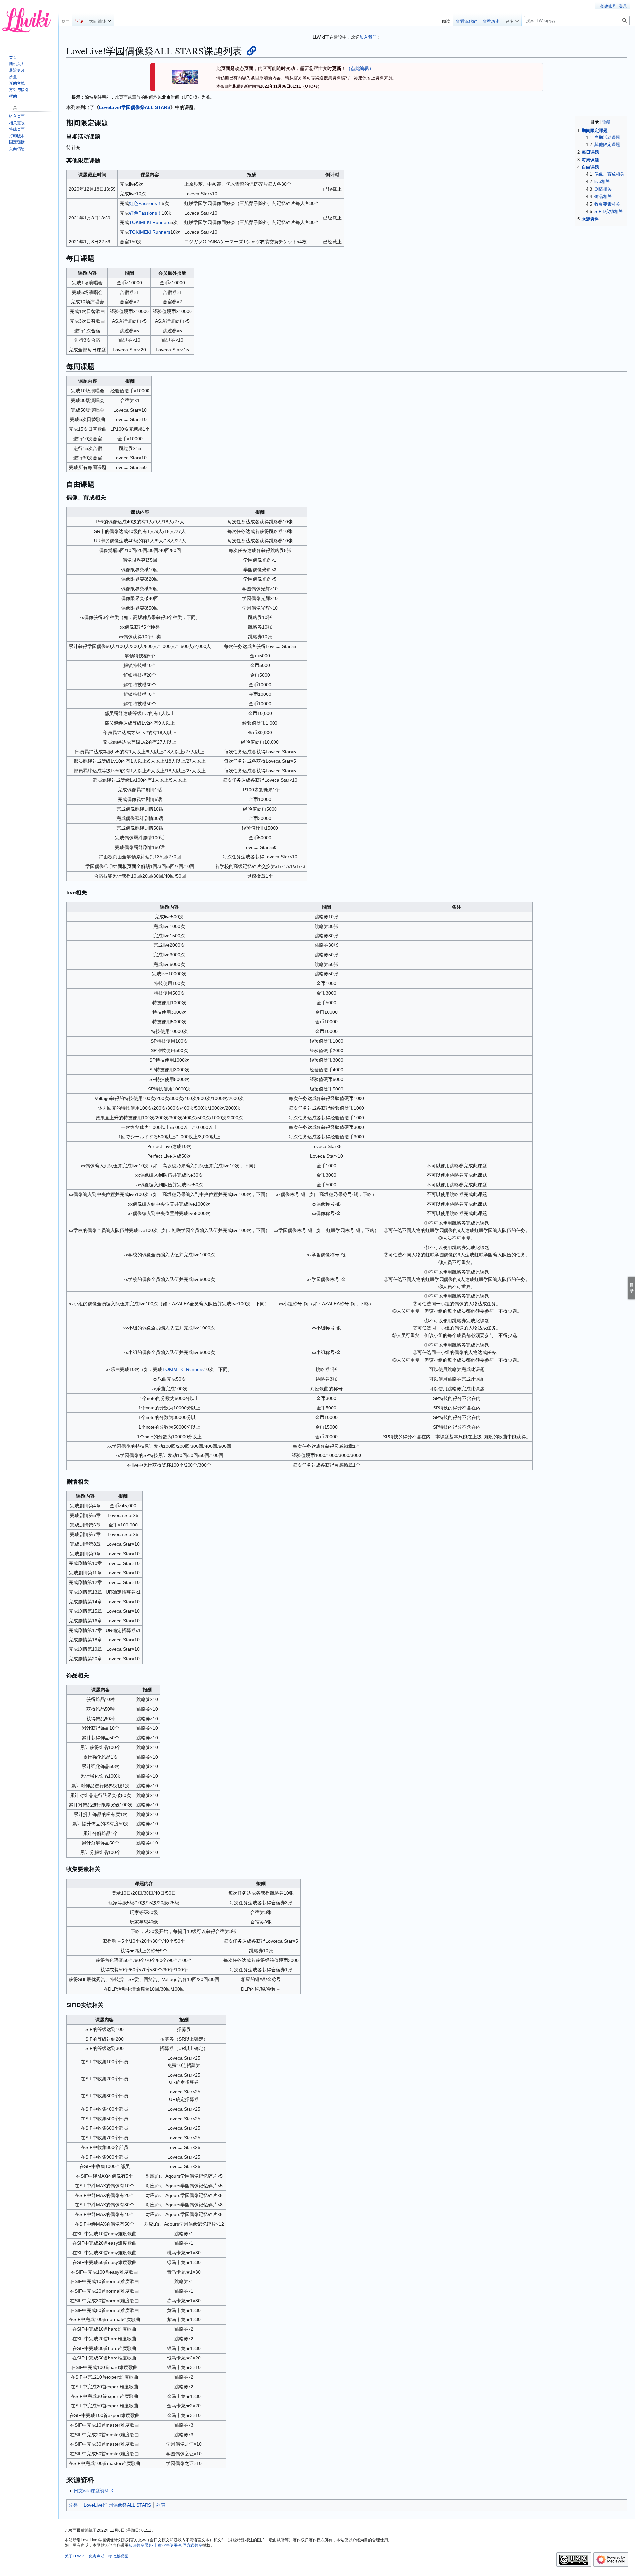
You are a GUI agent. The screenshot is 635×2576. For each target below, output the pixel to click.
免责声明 (97, 2556)
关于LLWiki (75, 2556)
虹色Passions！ (145, 203)
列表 (161, 2505)
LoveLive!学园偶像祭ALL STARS (135, 107)
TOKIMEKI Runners (150, 222)
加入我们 (368, 37)
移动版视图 (118, 2556)
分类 (73, 2505)
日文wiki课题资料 (91, 2491)
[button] (100, 20)
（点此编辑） (360, 68)
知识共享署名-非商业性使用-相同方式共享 (165, 2545)
